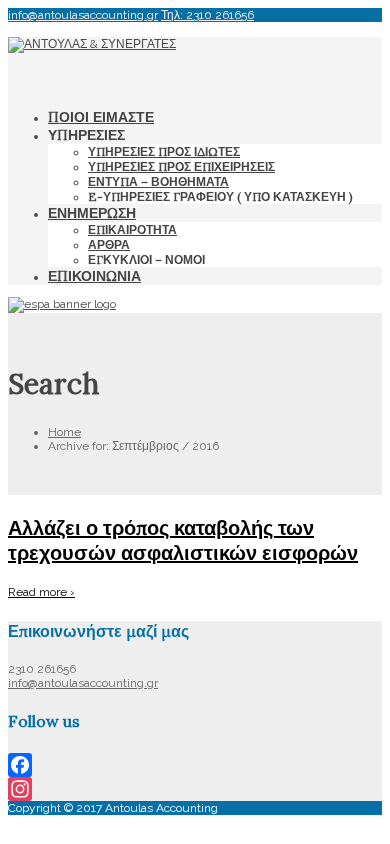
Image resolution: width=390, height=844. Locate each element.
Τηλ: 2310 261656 (207, 15)
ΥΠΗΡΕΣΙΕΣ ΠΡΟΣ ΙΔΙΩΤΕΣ (164, 151)
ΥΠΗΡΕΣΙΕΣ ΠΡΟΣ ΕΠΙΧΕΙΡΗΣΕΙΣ (181, 166)
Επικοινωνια (94, 276)
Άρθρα (109, 244)
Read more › (41, 592)
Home (64, 432)
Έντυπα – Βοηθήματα (158, 181)
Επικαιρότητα (132, 229)
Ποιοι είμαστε (101, 117)
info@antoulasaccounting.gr (83, 15)
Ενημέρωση (92, 213)
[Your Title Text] (92, 44)
